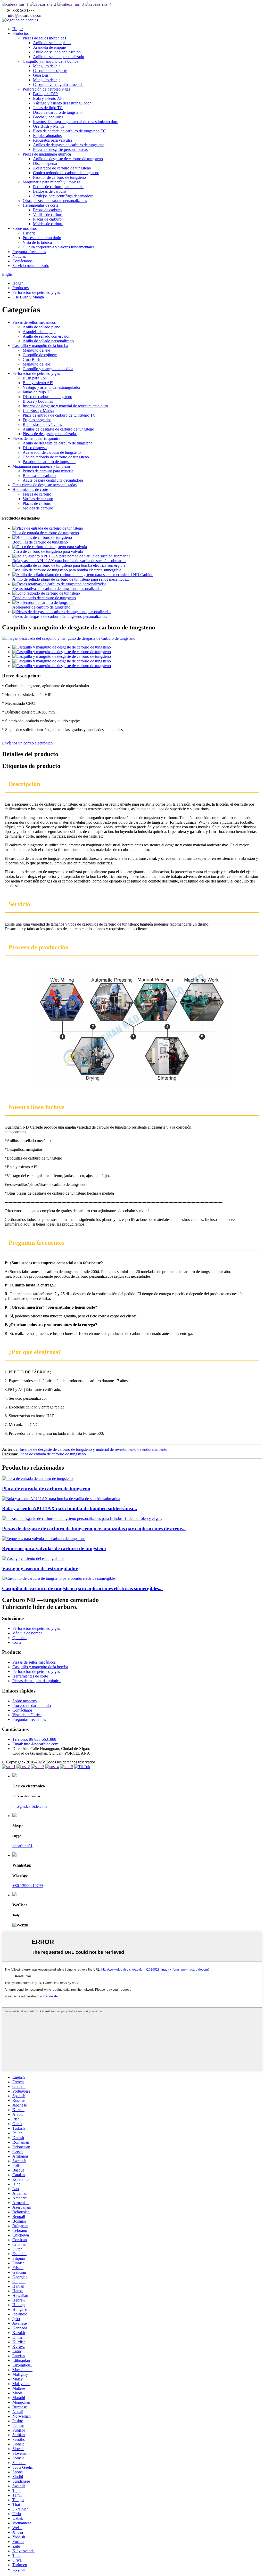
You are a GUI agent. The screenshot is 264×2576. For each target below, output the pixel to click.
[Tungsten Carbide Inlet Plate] (37, 1479)
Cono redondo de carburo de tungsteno (44, 598)
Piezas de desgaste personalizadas (60, 149)
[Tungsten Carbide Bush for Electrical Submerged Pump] (59, 1578)
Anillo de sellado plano (52, 43)
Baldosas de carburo (49, 191)
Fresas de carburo (47, 210)
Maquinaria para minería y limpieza (51, 182)
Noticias (19, 256)
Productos (20, 33)
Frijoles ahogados (47, 136)
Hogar (18, 29)
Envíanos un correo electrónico (27, 743)
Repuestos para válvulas (53, 140)
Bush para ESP (45, 94)
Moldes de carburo (48, 224)
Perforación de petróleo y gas (46, 89)
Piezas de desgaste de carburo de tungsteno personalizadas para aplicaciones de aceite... (94, 1529)
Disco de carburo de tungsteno (58, 112)
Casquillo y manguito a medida (58, 84)
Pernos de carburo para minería (58, 187)
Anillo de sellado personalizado (59, 57)
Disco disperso (45, 163)
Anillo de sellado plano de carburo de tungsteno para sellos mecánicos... (71, 579)
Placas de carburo (47, 219)
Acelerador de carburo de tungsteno (62, 168)
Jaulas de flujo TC (48, 108)
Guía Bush (42, 75)
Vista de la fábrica (37, 242)
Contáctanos (22, 261)
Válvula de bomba (27, 1633)
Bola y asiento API (48, 98)
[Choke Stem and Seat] (33, 1558)
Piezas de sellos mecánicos (44, 38)
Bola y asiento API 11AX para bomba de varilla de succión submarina (69, 561)
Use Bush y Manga (49, 126)
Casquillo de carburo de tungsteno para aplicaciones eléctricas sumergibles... (82, 1588)
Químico (19, 1638)
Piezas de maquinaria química (47, 154)
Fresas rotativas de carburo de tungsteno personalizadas (57, 589)
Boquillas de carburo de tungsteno (40, 542)
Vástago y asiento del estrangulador (62, 103)
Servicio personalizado (31, 266)
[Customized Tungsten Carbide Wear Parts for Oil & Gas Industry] (82, 1518)
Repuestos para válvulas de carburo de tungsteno (54, 1548)
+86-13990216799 (28, 1886)
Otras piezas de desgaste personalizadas (55, 201)
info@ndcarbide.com (30, 1806)
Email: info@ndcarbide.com (35, 1744)
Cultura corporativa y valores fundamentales (59, 247)
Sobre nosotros (24, 228)
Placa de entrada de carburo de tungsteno (46, 533)
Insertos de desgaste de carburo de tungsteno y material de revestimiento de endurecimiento (93, 1449)
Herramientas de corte (40, 205)
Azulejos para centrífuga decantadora (63, 196)
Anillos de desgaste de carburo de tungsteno (69, 145)
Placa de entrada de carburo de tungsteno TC (69, 131)
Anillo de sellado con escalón (57, 52)
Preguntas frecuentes (29, 252)
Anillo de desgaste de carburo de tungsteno (68, 159)
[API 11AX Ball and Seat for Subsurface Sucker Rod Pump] (61, 1499)
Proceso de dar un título (42, 238)
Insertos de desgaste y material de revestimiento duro (76, 122)
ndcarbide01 (22, 1846)
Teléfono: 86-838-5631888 (34, 1739)
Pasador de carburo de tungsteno (59, 177)
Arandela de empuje (49, 47)
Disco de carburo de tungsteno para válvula (48, 551)
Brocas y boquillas (48, 117)
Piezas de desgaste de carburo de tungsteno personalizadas (60, 616)
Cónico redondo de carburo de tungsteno (66, 173)
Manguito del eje (47, 66)
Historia (29, 233)
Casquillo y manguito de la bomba (51, 61)
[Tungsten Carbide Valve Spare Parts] (44, 1539)
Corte (17, 1642)
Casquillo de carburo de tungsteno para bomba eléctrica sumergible (67, 570)
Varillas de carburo (48, 214)
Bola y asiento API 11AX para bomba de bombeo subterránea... (70, 1508)
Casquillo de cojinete (50, 71)
